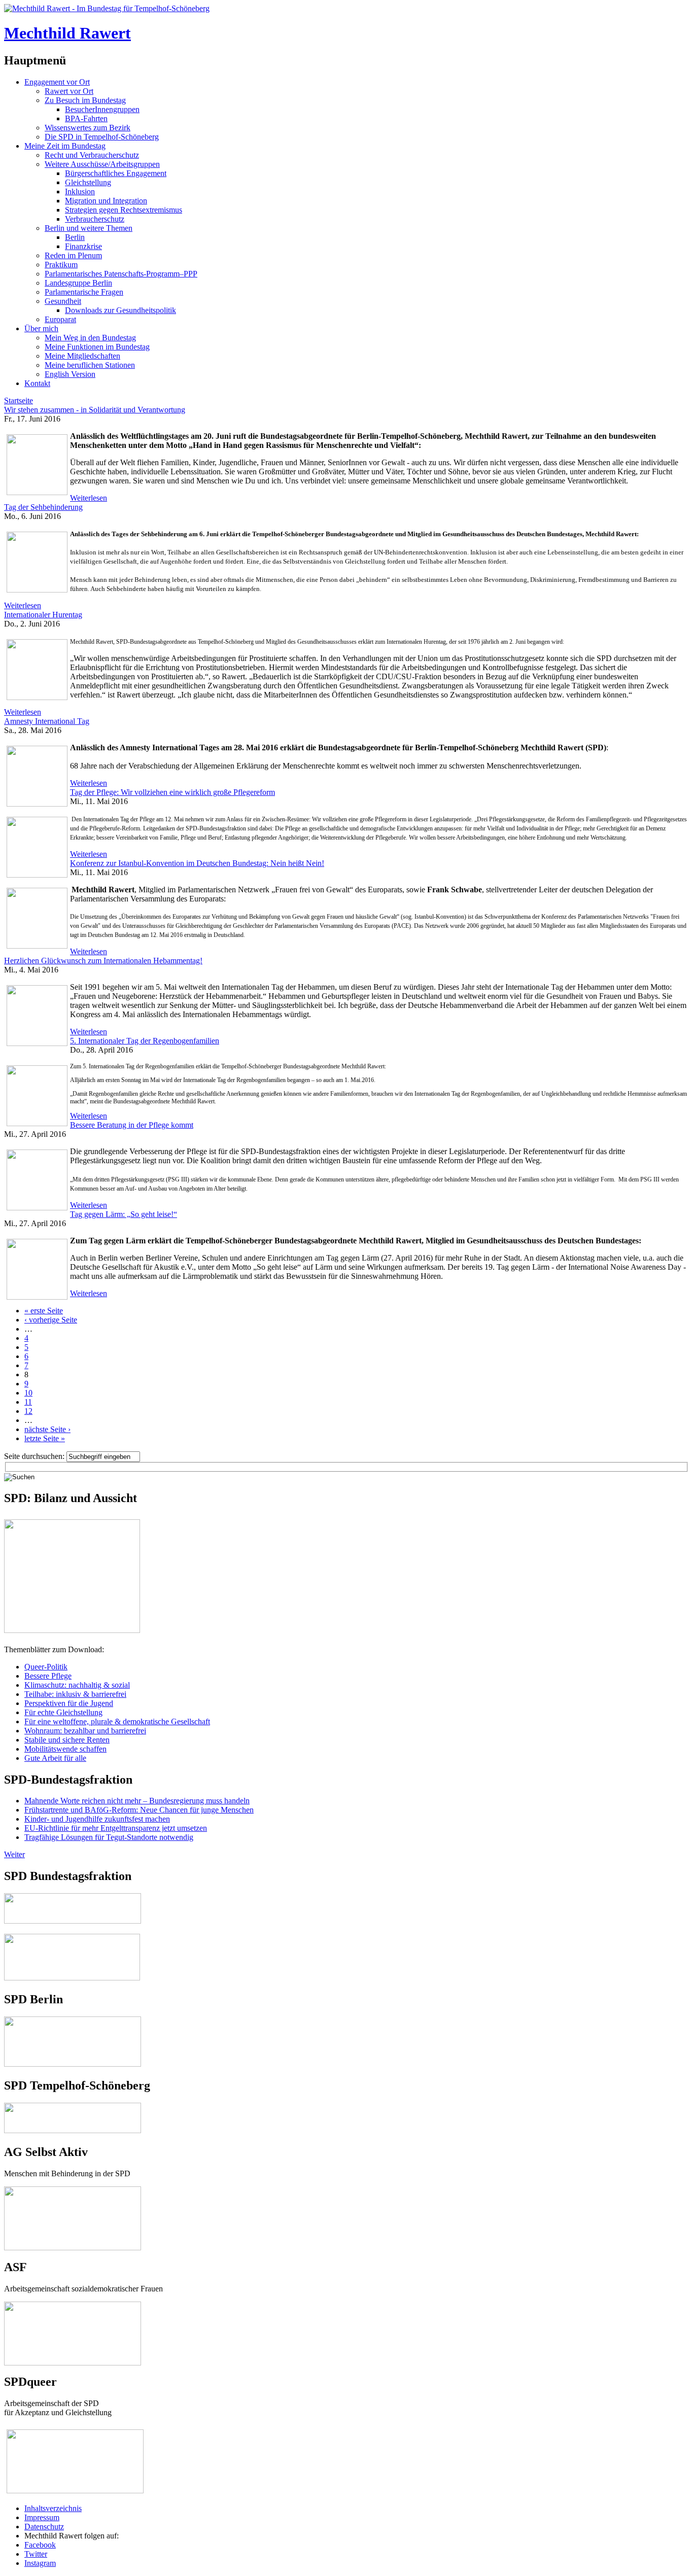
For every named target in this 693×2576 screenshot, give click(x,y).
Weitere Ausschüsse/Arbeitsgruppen (102, 164)
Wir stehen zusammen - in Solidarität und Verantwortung (95, 410)
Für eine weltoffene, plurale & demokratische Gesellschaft (117, 1721)
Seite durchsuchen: (35, 1456)
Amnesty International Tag (47, 721)
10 (28, 1393)
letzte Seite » (45, 1438)
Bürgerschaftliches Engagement (116, 173)
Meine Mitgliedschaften (82, 356)
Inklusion (80, 192)
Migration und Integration (106, 201)
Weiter (14, 1854)
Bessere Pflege (48, 1676)
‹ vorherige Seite (51, 1320)
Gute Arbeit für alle (55, 1758)
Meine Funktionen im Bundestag (97, 347)
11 (28, 1402)
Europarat (60, 319)
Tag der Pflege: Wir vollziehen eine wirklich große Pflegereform (172, 792)
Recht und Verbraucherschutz (92, 155)
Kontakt (37, 383)
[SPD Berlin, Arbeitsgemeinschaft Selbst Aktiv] (73, 2191)
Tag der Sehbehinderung (43, 507)
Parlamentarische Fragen (84, 292)
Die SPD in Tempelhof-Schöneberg (102, 137)
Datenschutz (44, 2527)
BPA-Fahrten (86, 118)
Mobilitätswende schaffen (65, 1749)
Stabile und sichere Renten (67, 1740)
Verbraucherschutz (95, 219)
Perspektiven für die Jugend (69, 1703)
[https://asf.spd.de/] (73, 2306)
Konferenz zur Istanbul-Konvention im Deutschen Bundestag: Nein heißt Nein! (197, 863)
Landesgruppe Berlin (78, 283)
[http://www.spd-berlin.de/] (73, 2064)
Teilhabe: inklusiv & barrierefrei (75, 1694)
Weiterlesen (89, 498)
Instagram (40, 2563)
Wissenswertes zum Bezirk (88, 128)
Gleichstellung (88, 182)
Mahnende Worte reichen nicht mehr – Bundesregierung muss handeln (137, 1801)
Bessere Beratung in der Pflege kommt (132, 1125)
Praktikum (61, 265)
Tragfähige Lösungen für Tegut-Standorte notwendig (109, 1837)
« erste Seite (44, 1311)
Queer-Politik (46, 1667)
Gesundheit (63, 301)
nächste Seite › (47, 1429)
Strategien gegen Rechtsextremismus (124, 210)
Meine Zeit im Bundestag (65, 146)
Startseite (19, 401)
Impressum (42, 2517)
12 (28, 1411)
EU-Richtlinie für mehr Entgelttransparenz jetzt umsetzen (116, 1828)
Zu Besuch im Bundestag (85, 100)
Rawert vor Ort (69, 91)
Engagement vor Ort (57, 82)
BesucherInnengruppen (102, 109)
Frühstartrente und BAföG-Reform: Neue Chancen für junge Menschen (139, 1810)
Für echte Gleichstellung (63, 1712)
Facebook (40, 2545)
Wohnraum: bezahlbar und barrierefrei (85, 1731)
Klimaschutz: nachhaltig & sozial (77, 1685)
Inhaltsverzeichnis (53, 2508)
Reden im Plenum (73, 255)
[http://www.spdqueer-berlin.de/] (75, 2430)
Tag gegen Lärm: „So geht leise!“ (124, 1214)
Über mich (41, 328)
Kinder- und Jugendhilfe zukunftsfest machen (97, 1819)
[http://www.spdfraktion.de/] (73, 1921)
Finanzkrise (83, 246)
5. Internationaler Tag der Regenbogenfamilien (145, 1041)
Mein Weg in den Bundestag (90, 338)
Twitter (36, 2554)
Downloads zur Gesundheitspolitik (120, 310)
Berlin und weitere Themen (89, 228)
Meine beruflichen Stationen (90, 365)
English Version (70, 374)
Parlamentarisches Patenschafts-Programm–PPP (121, 274)
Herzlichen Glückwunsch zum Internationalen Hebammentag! (103, 961)
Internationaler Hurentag (43, 615)
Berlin (75, 237)
